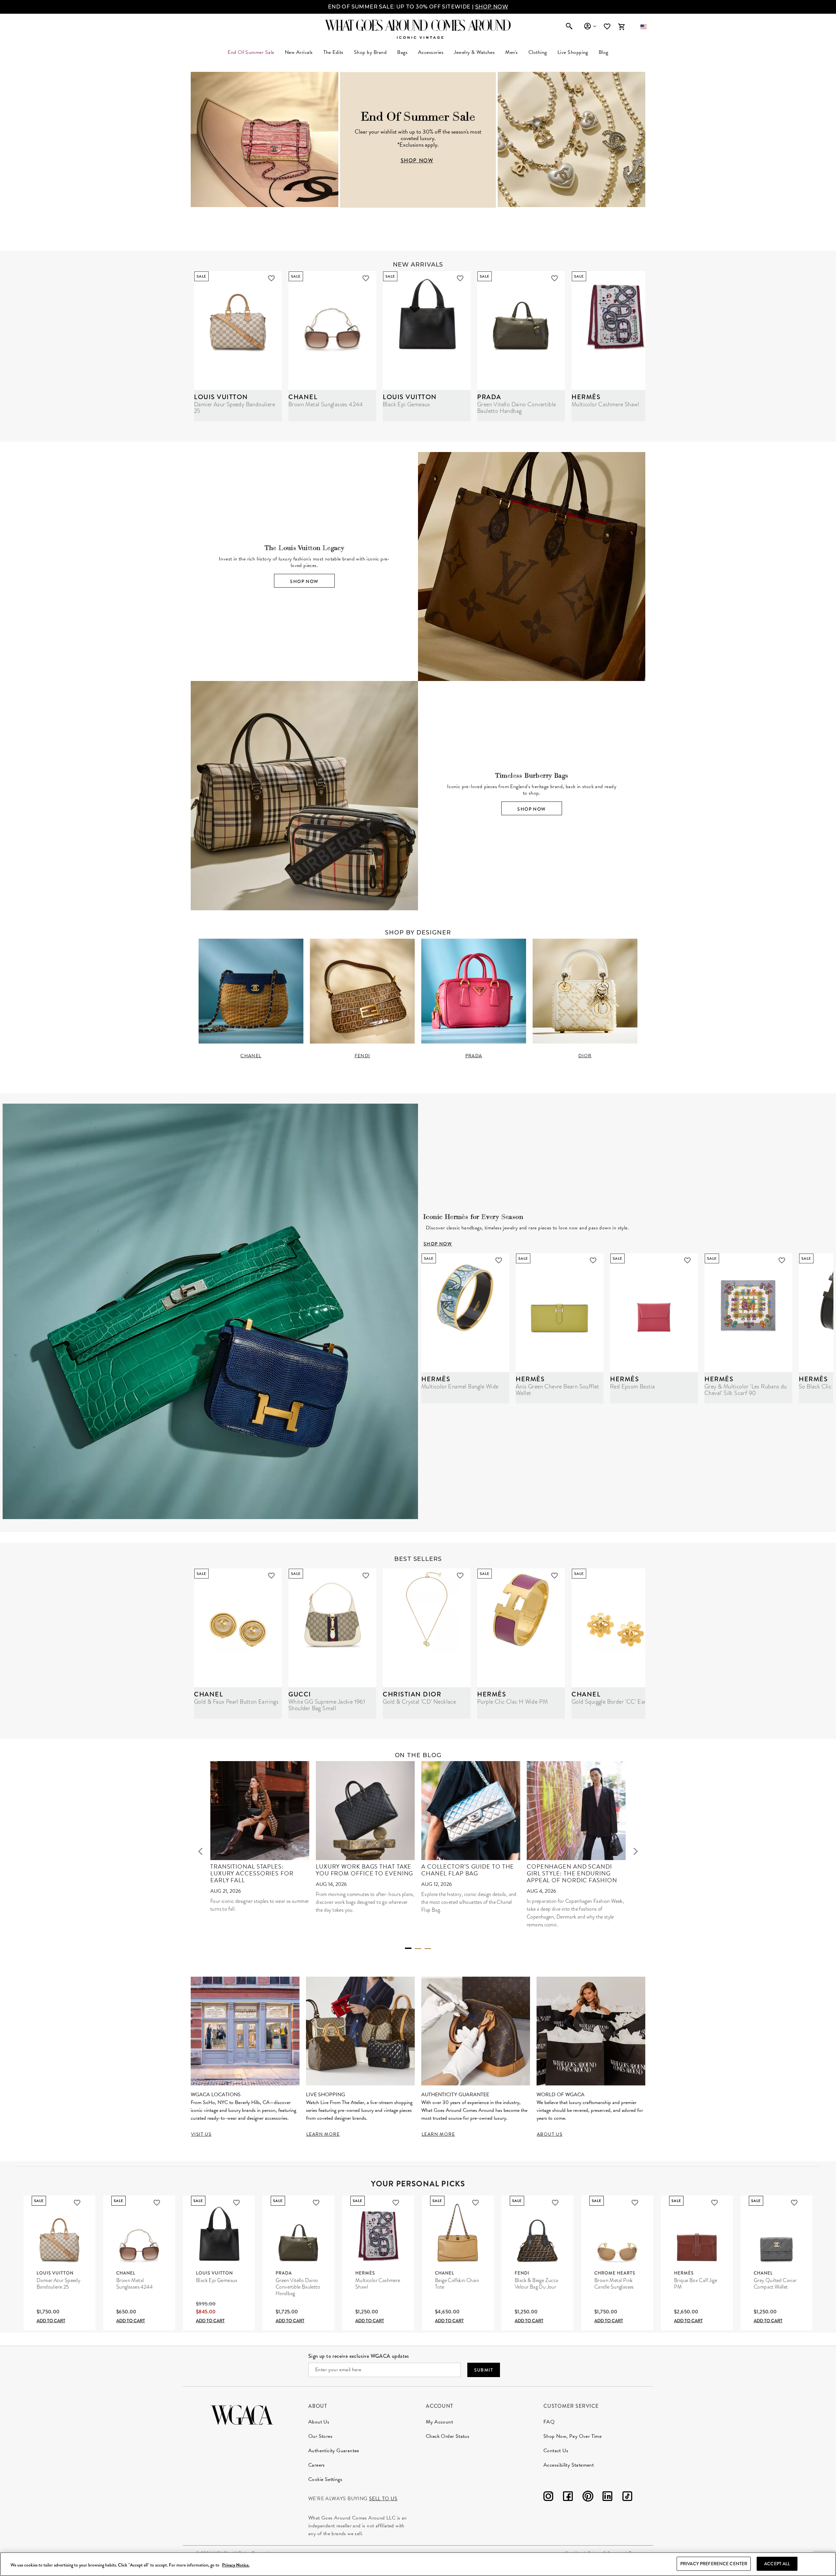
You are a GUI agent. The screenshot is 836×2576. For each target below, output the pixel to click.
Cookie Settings (325, 2479)
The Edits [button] (333, 52)
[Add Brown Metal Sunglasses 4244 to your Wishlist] (366, 278)
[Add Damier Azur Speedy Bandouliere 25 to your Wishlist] (271, 278)
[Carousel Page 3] (428, 1949)
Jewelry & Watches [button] (474, 52)
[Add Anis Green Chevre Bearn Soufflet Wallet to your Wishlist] (593, 1260)
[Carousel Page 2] (418, 1949)
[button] (643, 27)
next (635, 1851)
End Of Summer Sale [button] (251, 52)
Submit (484, 2370)
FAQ (549, 2422)
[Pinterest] (588, 2497)
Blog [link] (603, 52)
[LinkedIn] (607, 2497)
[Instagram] (548, 2497)
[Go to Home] (242, 2414)
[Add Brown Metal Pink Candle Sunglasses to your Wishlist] (635, 2203)
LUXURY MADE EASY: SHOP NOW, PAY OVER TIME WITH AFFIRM (418, 7)
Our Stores (320, 2436)
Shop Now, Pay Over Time (572, 2436)
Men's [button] (511, 52)
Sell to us (383, 2499)
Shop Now (304, 581)
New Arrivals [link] (299, 52)
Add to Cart (51, 2321)
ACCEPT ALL (777, 2564)
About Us (319, 2422)
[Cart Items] (621, 27)
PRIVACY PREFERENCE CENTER (714, 2564)
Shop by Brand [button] (370, 52)
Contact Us (556, 2451)
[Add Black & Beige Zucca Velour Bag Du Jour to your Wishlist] (555, 2203)
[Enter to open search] (569, 27)
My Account (439, 2422)
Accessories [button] (431, 52)
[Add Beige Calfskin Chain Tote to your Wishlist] (475, 2203)
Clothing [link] (538, 52)
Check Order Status (448, 2436)
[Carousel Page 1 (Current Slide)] (408, 1948)
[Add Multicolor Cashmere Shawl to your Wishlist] (396, 2203)
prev (201, 1851)
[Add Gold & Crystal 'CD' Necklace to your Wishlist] (460, 1576)
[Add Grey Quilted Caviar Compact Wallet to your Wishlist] (794, 2203)
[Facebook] (568, 2497)
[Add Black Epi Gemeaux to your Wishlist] (460, 278)
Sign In (590, 26)
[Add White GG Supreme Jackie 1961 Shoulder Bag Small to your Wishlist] (366, 1576)
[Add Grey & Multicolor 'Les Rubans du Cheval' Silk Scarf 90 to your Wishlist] (782, 1260)
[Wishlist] (608, 27)
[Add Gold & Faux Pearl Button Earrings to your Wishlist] (271, 1576)
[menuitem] (299, 52)
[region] (418, 2564)
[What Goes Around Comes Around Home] (418, 25)
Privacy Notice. (236, 2565)
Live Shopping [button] (573, 52)
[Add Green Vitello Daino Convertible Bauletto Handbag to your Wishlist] (555, 278)
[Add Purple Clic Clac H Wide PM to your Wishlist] (555, 1576)
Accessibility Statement (569, 2465)
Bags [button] (402, 52)
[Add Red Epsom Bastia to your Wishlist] (687, 1260)
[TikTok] (627, 2497)
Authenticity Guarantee (334, 2451)
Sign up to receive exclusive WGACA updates (359, 2356)
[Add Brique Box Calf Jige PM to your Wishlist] (715, 2203)
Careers (317, 2465)
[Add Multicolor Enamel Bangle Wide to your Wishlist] (499, 1260)
